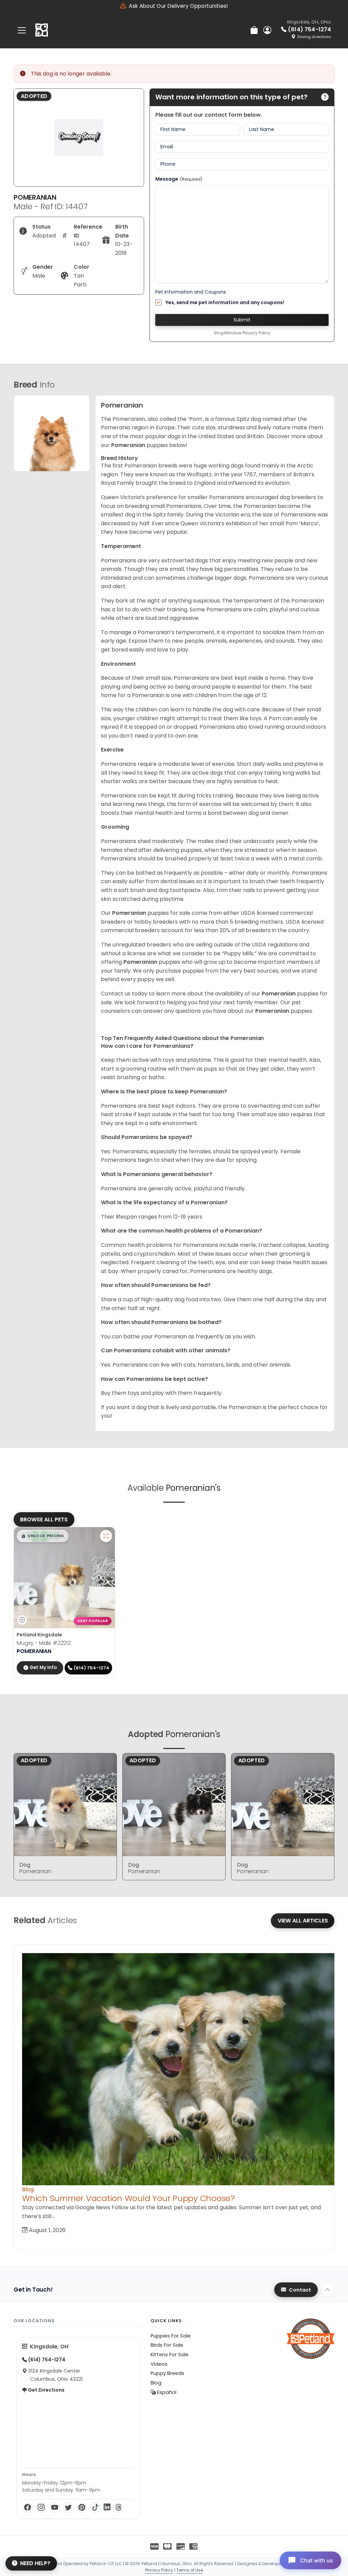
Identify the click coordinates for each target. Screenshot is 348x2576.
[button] (43, 1536)
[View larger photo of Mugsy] (106, 1536)
